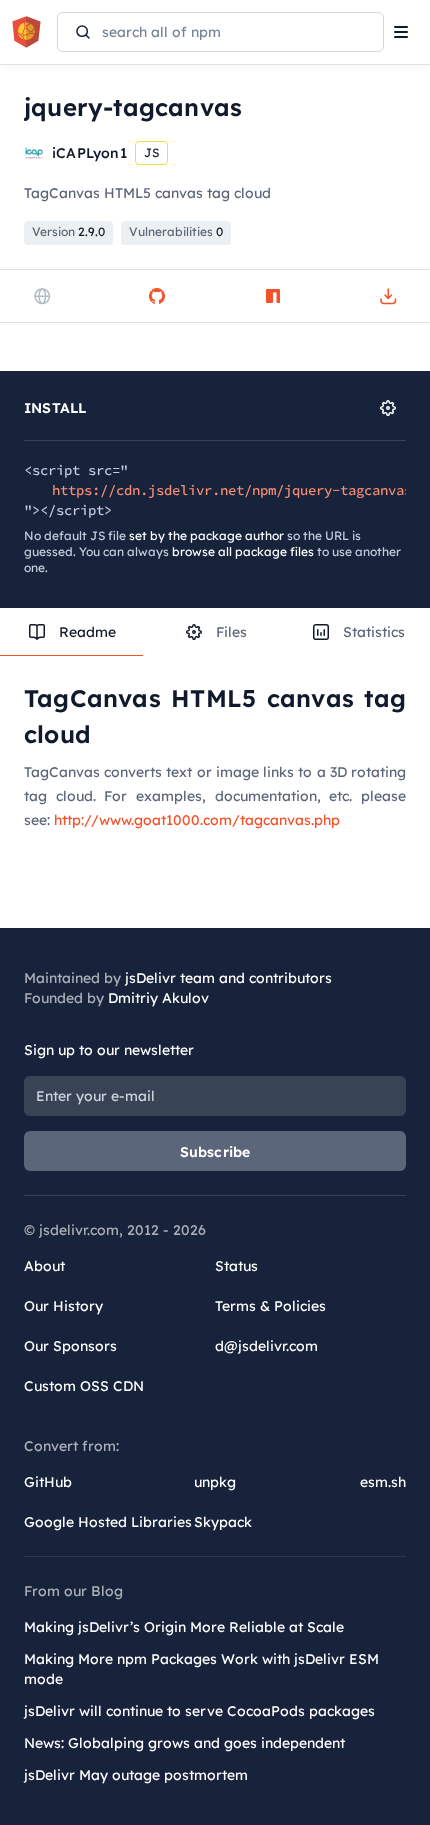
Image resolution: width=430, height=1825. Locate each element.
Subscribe (215, 1152)
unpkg (215, 1482)
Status (236, 1266)
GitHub (48, 1482)
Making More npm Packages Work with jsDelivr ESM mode (201, 1669)
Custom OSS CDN (84, 1386)
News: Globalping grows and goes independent (184, 1743)
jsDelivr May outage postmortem (136, 1775)
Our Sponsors (70, 1346)
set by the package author (206, 535)
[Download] (388, 296)
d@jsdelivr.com (266, 1346)
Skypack (223, 1522)
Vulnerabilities (176, 231)
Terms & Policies (270, 1306)
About (44, 1266)
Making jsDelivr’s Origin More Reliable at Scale (184, 1627)
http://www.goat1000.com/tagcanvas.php (197, 820)
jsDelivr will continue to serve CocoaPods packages (199, 1711)
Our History (63, 1306)
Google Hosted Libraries (108, 1522)
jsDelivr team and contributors (228, 978)
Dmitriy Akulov (158, 998)
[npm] (273, 296)
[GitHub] (157, 296)
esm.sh (383, 1482)
